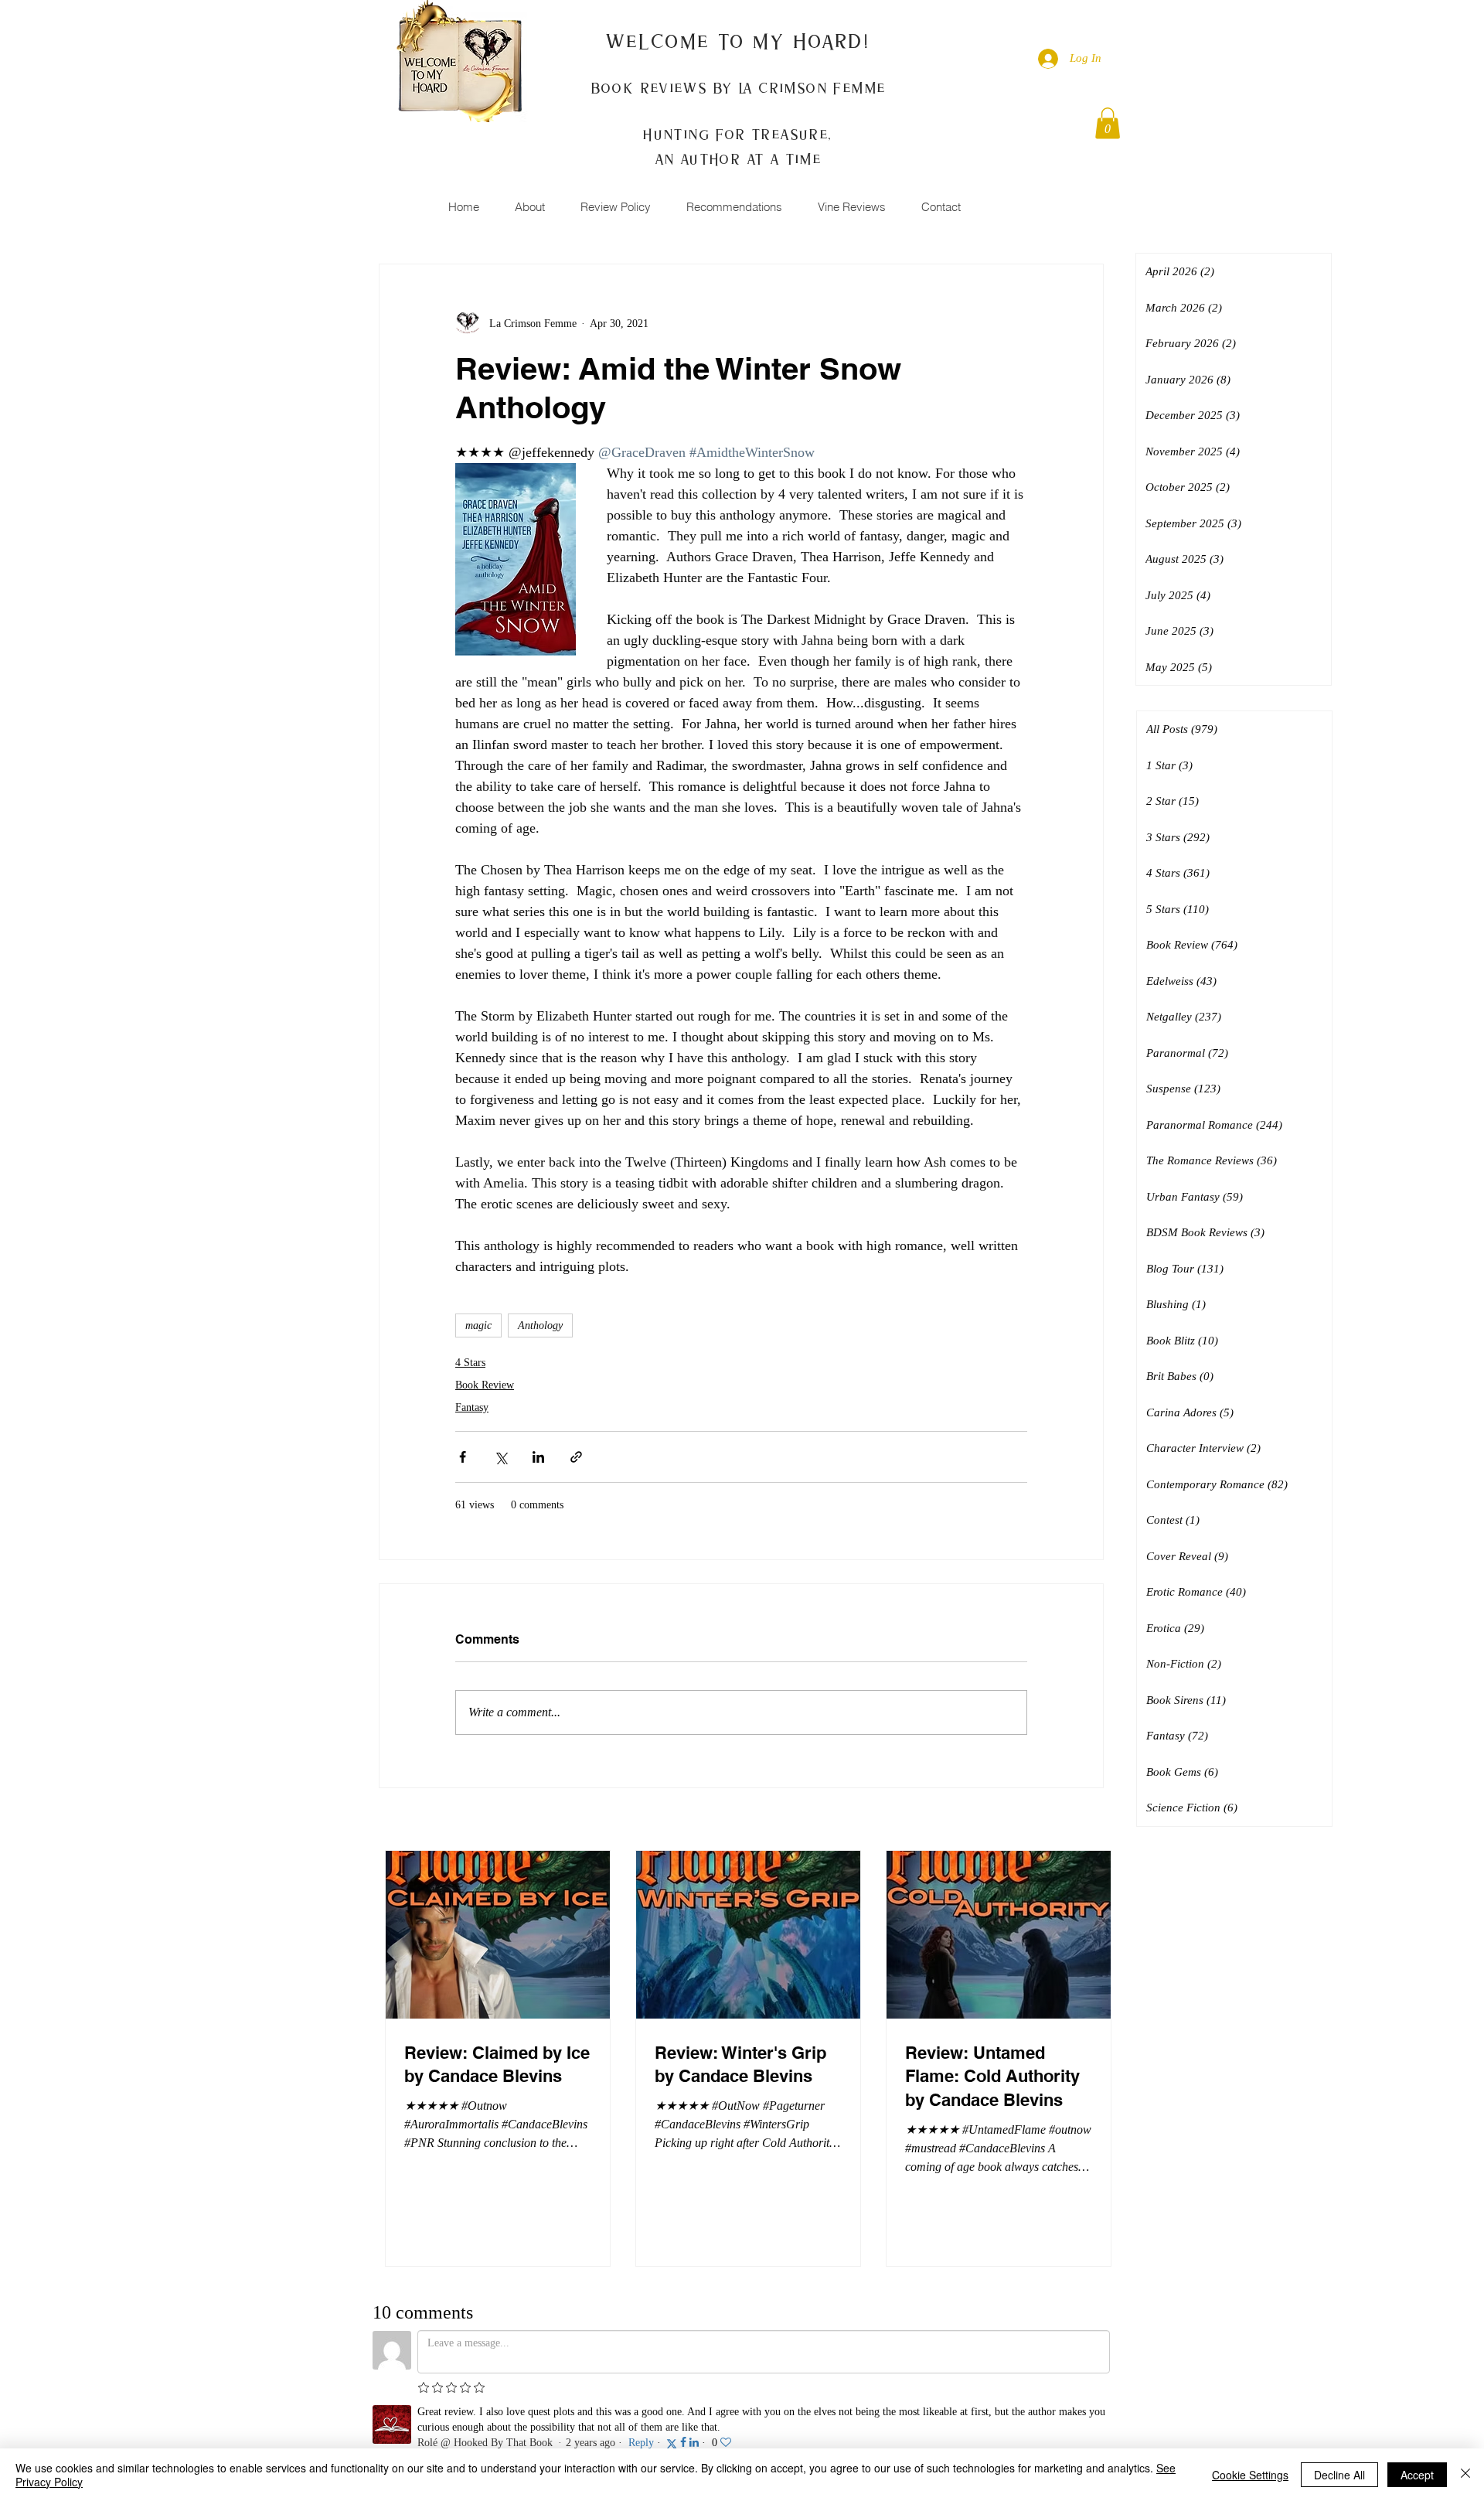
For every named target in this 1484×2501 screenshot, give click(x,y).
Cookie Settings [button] (1250, 2475)
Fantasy (472, 1407)
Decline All (1339, 2475)
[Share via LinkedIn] (538, 1457)
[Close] (1465, 2475)
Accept (1417, 2475)
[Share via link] (576, 1457)
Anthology (540, 1325)
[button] (1108, 123)
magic (478, 1325)
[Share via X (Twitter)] (500, 1457)
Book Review (485, 1385)
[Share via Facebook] (463, 1457)
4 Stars (470, 1363)
